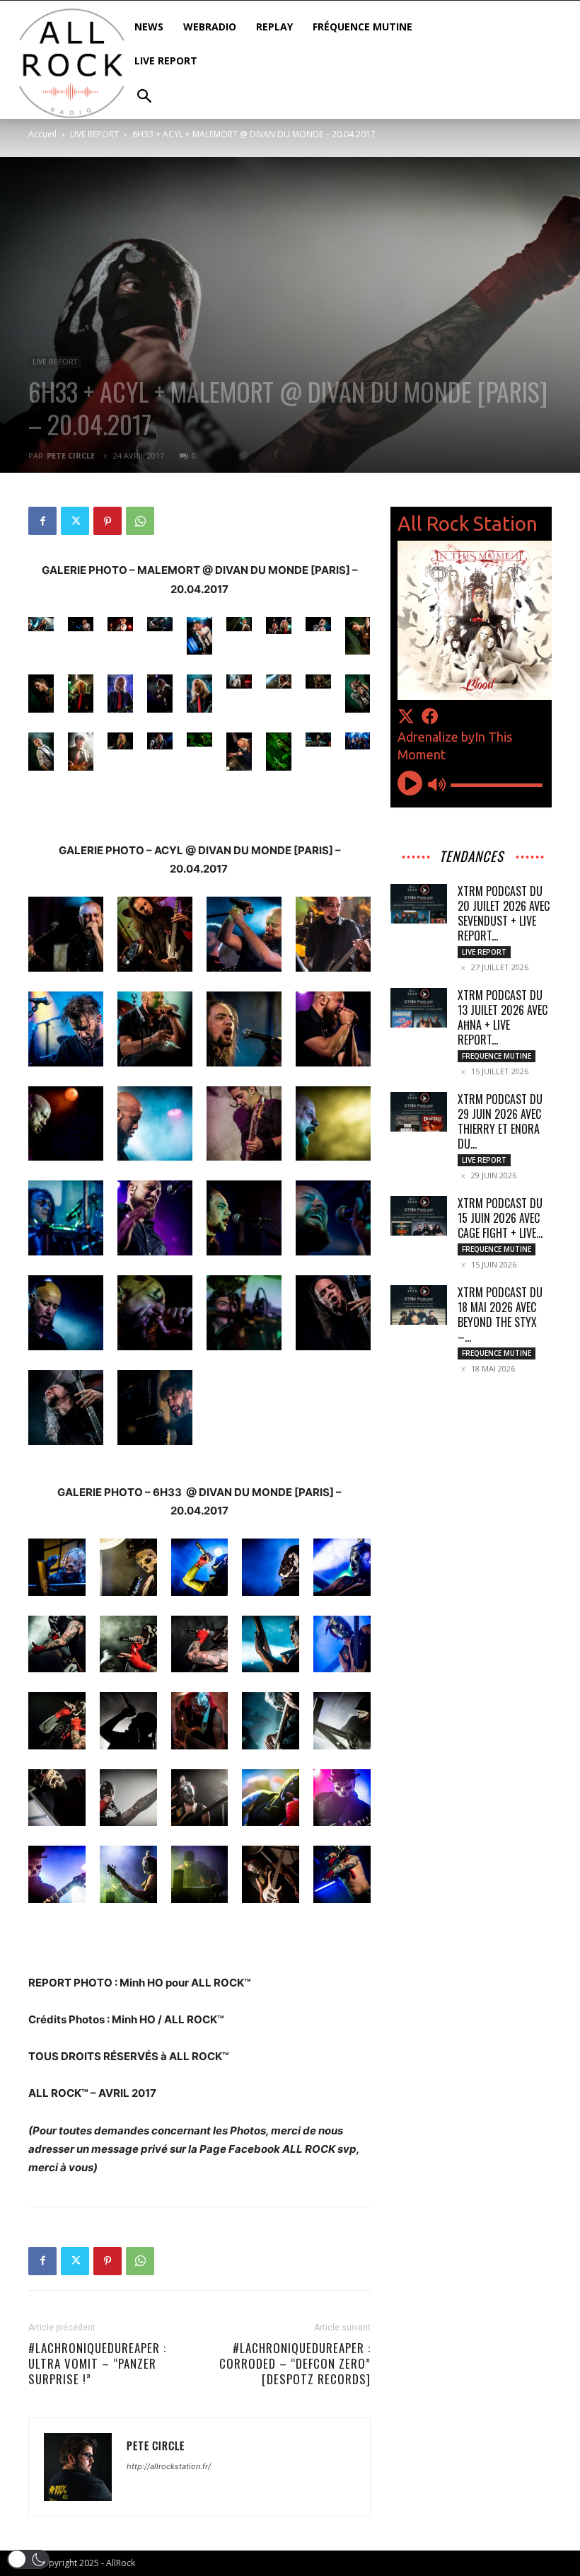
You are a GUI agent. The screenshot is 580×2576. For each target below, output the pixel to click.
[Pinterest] (108, 521)
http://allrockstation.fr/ (169, 2466)
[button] (28, 2559)
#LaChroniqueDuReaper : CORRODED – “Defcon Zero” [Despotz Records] (295, 2364)
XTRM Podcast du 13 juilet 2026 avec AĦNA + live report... (503, 1017)
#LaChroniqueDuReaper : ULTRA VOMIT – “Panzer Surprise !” (97, 2364)
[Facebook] (42, 521)
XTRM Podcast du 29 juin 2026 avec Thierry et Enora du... (500, 1121)
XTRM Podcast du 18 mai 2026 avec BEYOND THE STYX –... (500, 1315)
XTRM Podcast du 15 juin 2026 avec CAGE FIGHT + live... (500, 1218)
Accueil (42, 134)
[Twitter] (75, 521)
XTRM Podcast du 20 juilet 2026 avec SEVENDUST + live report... (504, 913)
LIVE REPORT (94, 134)
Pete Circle (71, 455)
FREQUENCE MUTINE (497, 1056)
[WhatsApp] (140, 521)
